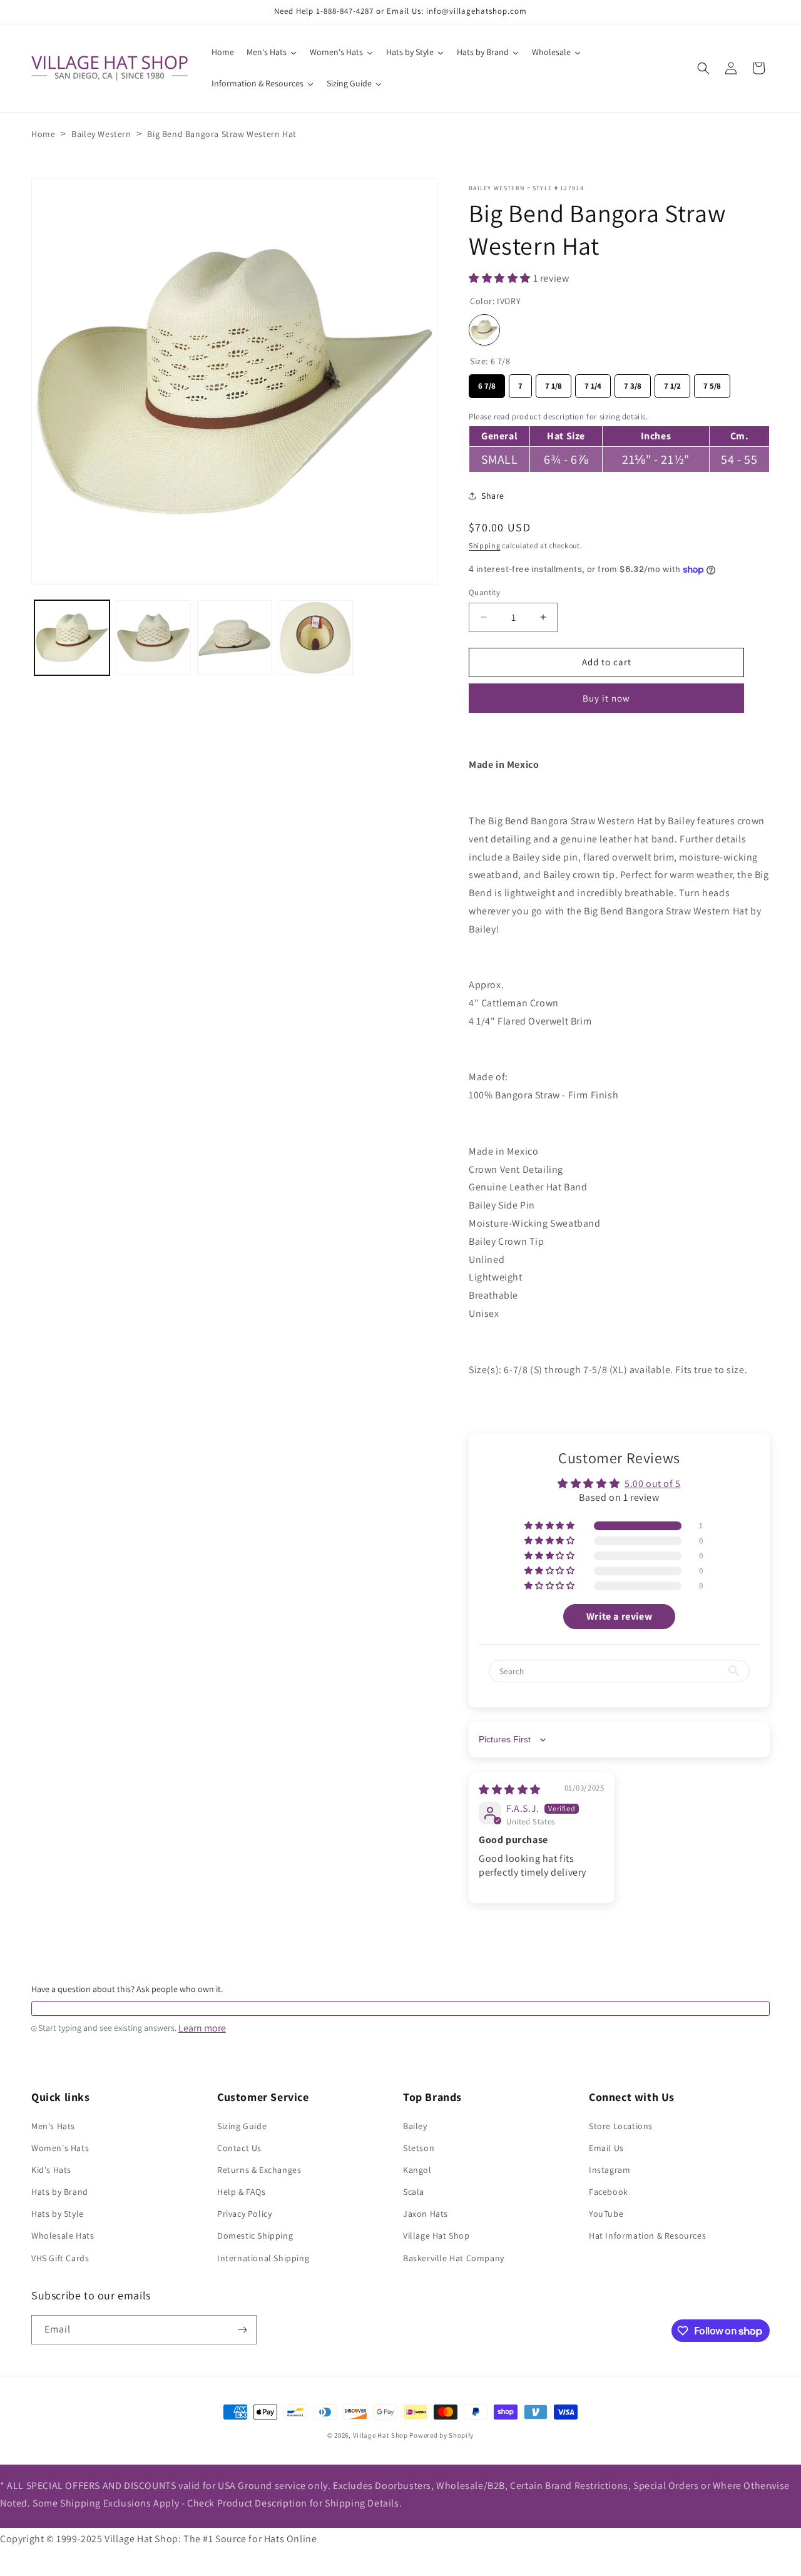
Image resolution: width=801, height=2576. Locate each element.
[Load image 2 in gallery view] (153, 638)
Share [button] (493, 496)
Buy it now (606, 698)
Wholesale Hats (63, 2236)
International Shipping (263, 2258)
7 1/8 (554, 383)
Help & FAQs (242, 2192)
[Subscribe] (242, 2330)
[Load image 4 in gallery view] (315, 638)
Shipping (485, 545)
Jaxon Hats (426, 2214)
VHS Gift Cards (60, 2258)
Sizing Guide (242, 2126)
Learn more (202, 2028)
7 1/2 (672, 383)
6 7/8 (487, 383)
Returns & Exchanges (259, 2170)
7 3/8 (633, 383)
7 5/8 (712, 383)
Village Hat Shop (436, 2236)
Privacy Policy (244, 2214)
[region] (619, 440)
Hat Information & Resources (647, 2236)
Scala (414, 2192)
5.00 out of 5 (653, 1484)
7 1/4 (593, 383)
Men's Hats (53, 2126)
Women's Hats (60, 2148)
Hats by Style (58, 2214)
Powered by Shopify (441, 2435)
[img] (510, 1790)
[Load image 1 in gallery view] (72, 638)
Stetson (419, 2148)
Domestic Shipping (255, 2236)
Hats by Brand (60, 2192)
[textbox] (400, 2009)
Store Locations (621, 2126)
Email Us (606, 2148)
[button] (703, 68)
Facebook (609, 2192)
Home (43, 134)
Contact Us (239, 2148)
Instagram (610, 2170)
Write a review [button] (619, 1616)
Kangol (417, 2170)
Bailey (415, 2126)
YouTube (606, 2214)
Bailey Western (101, 134)
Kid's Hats (51, 2170)
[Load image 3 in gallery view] (235, 638)
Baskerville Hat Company (454, 2258)
